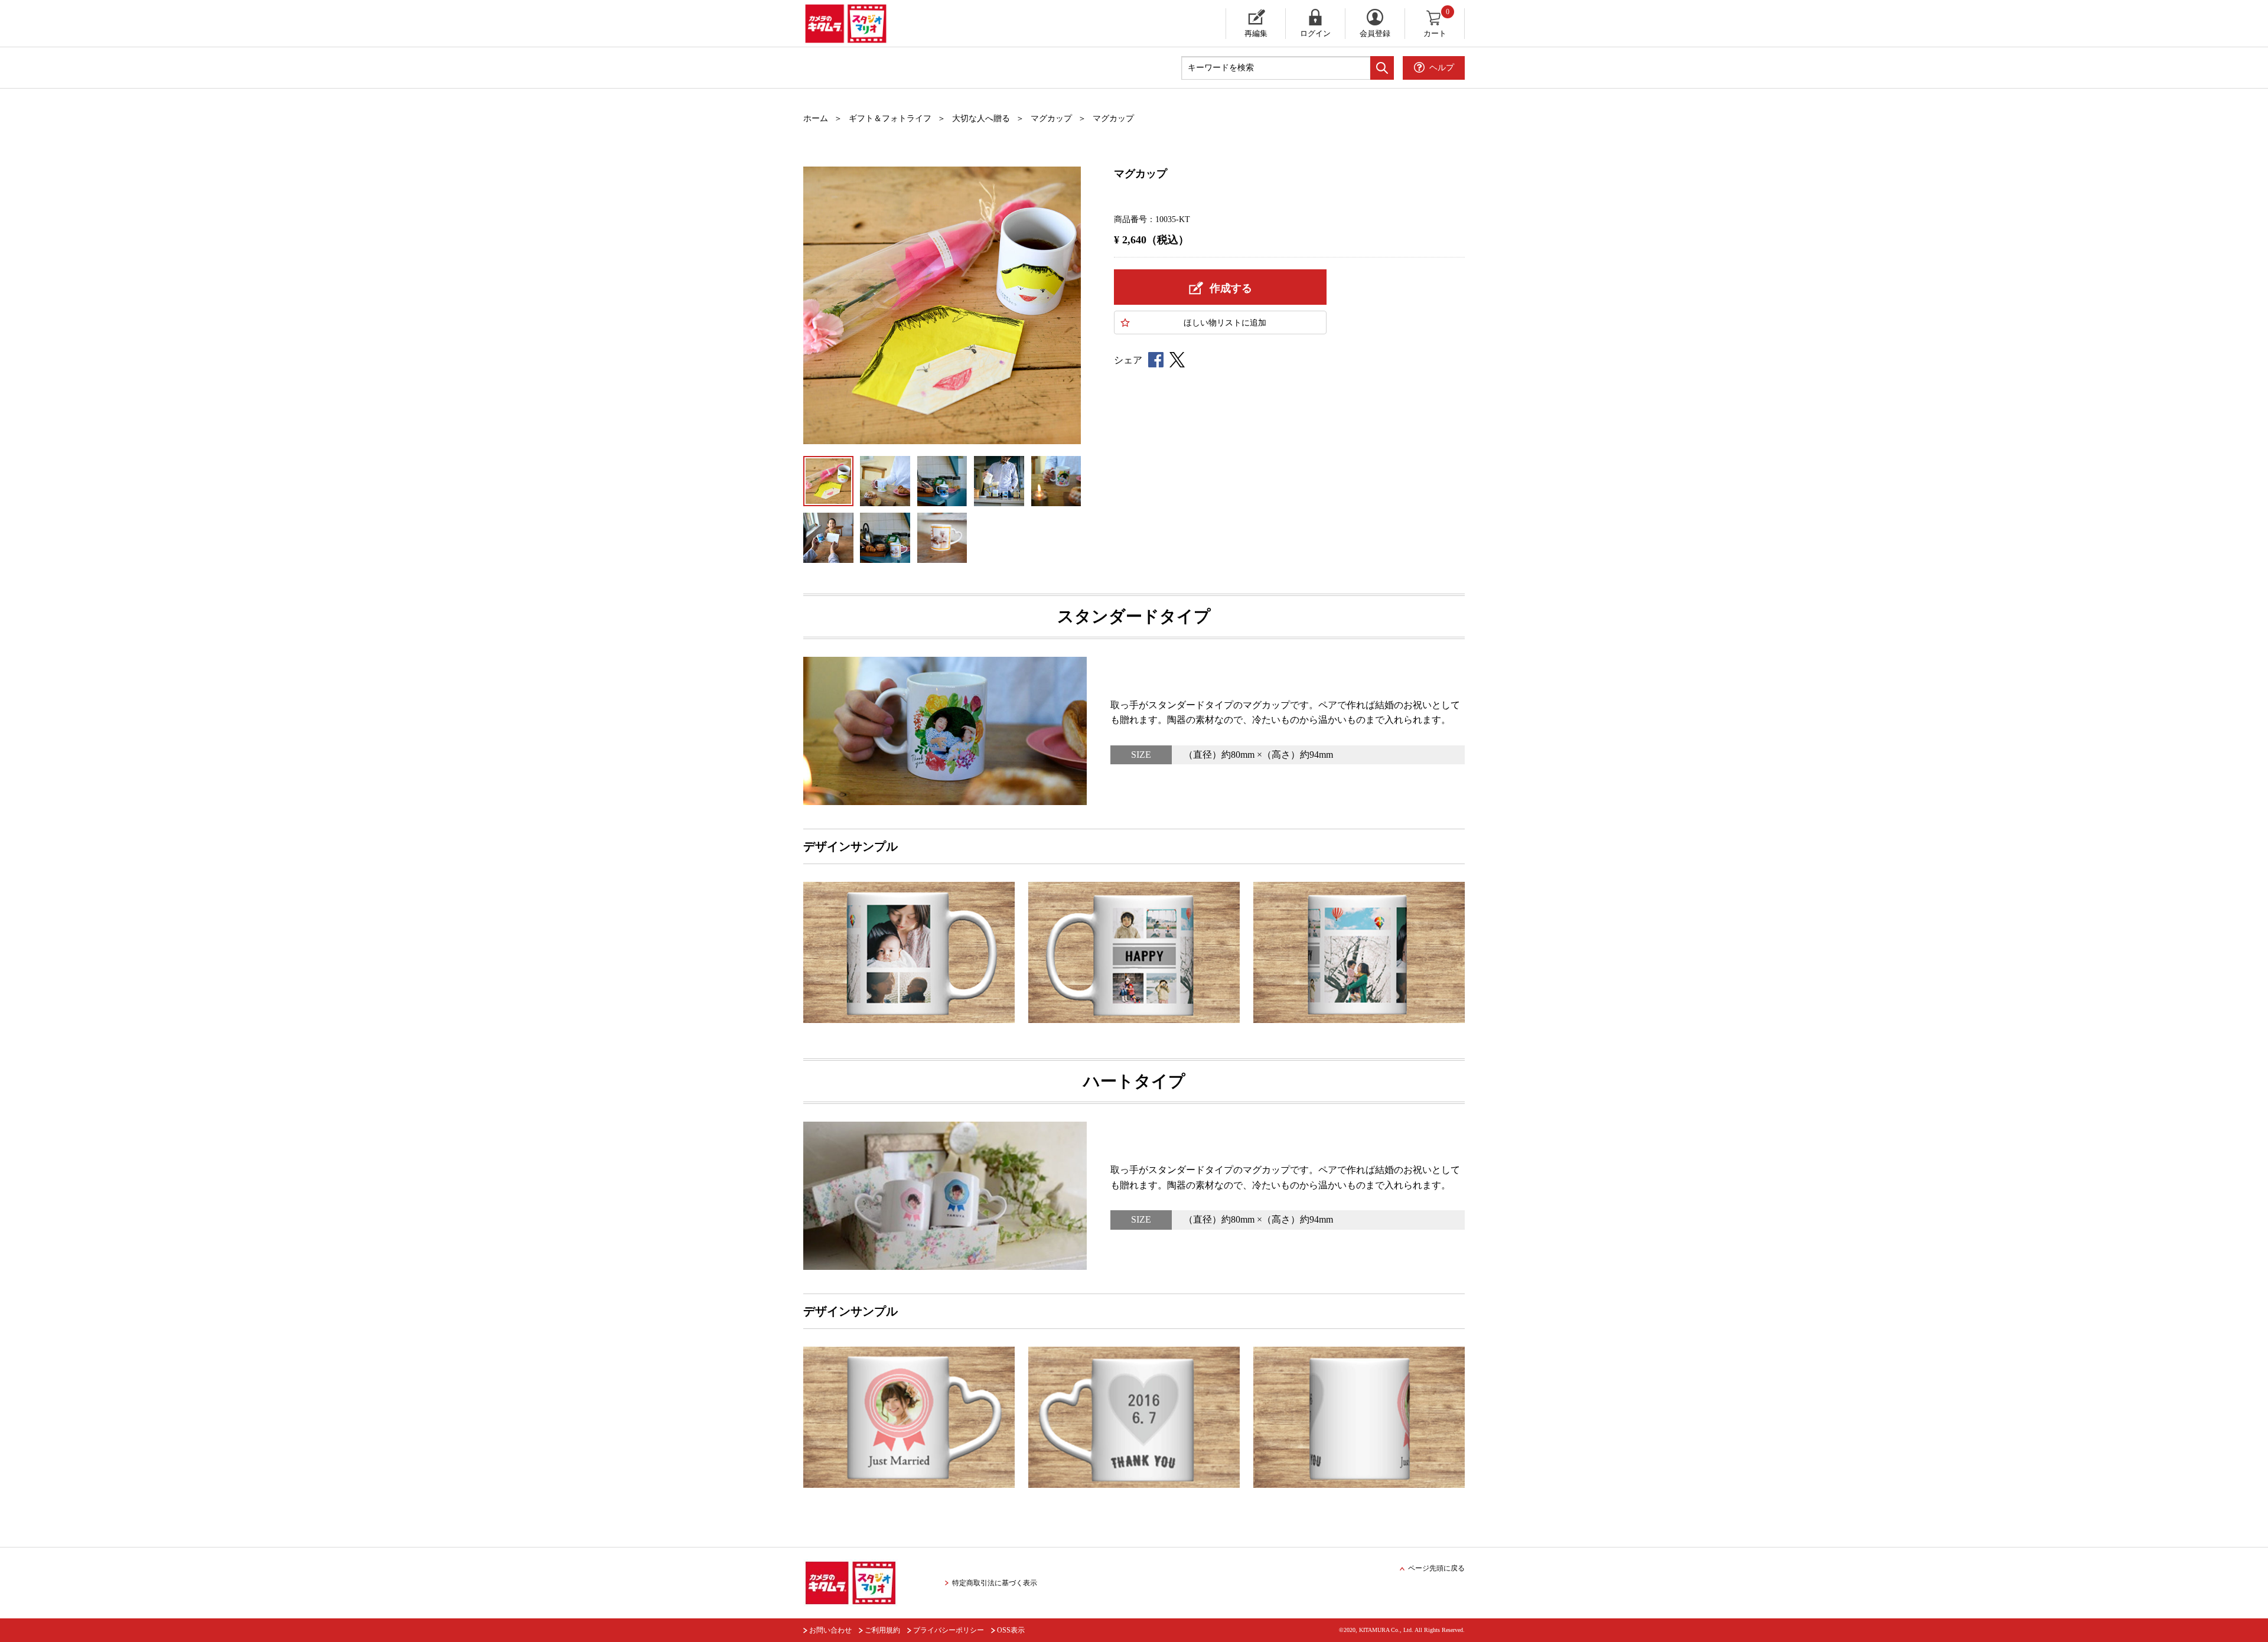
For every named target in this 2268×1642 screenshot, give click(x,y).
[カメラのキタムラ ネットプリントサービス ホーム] (918, 24)
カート (1437, 23)
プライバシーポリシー (949, 1630)
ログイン (1315, 33)
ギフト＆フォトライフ (890, 118)
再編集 (1256, 33)
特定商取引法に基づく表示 (995, 1583)
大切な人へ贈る (981, 118)
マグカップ (1051, 118)
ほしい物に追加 (1225, 323)
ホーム (816, 118)
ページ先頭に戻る (1436, 1568)
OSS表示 (1011, 1630)
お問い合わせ (830, 1630)
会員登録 (1375, 33)
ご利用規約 (882, 1630)
